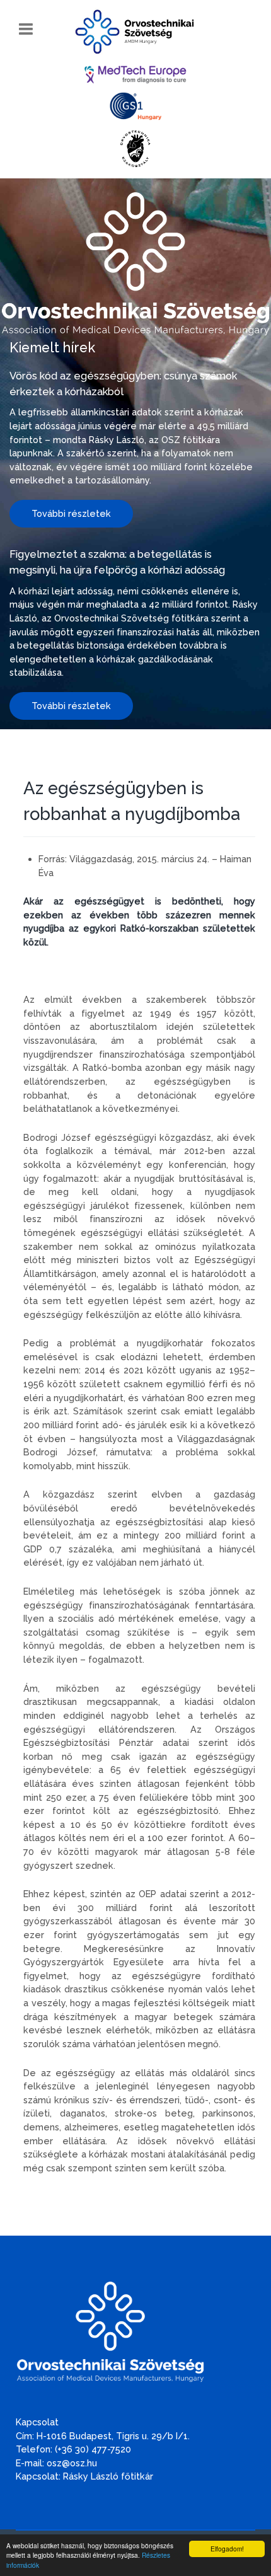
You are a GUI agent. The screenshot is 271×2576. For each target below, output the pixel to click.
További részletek (71, 513)
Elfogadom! (227, 2549)
